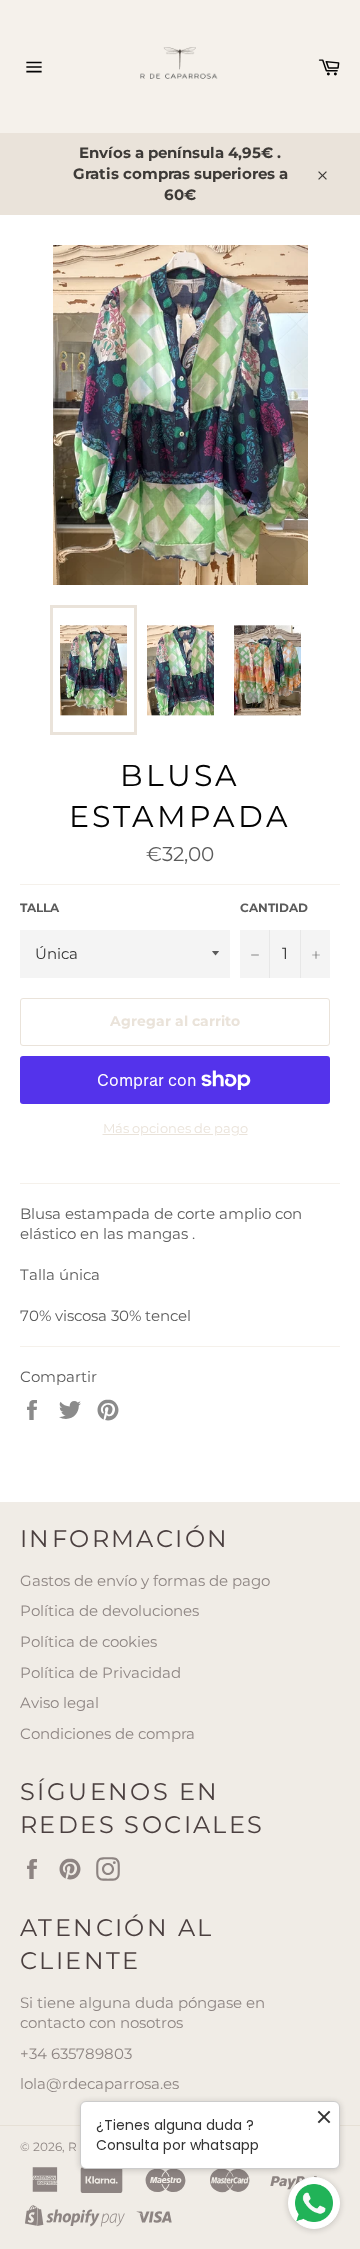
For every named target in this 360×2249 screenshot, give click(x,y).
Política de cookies (88, 1641)
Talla (39, 907)
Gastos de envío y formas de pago (145, 1580)
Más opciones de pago (175, 1128)
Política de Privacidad (100, 1672)
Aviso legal (59, 1702)
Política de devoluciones (109, 1610)
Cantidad (274, 907)
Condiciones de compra (107, 1733)
